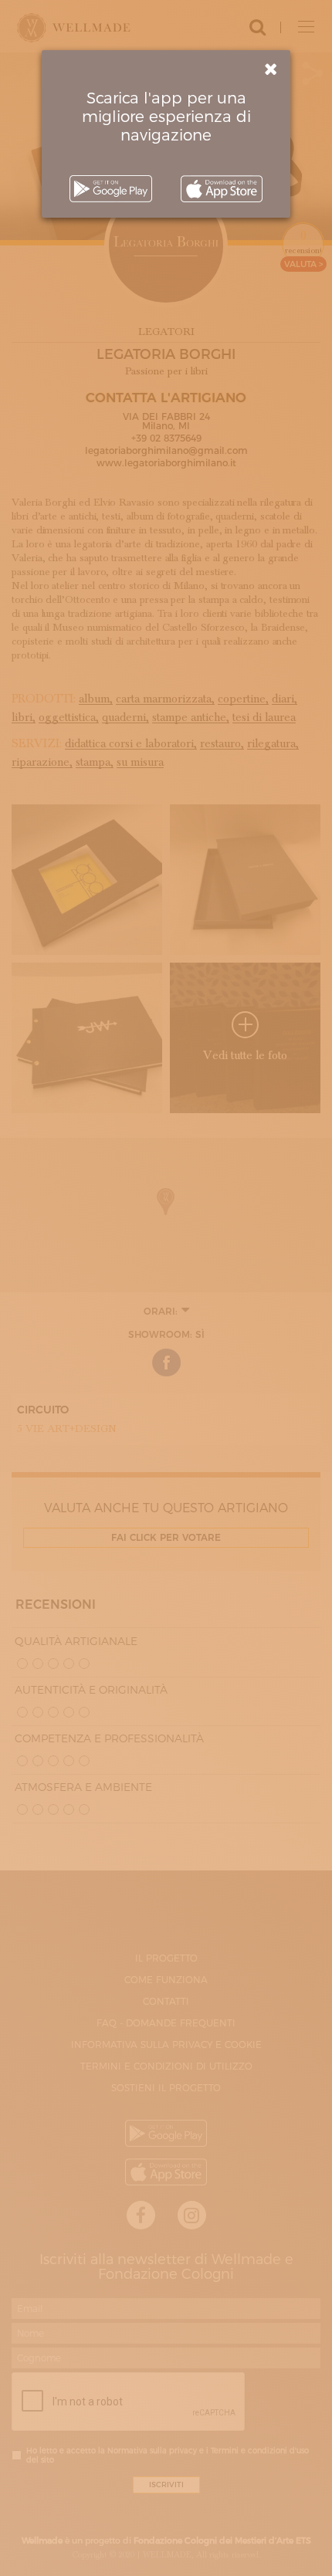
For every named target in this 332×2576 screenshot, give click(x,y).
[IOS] (222, 189)
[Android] (110, 189)
